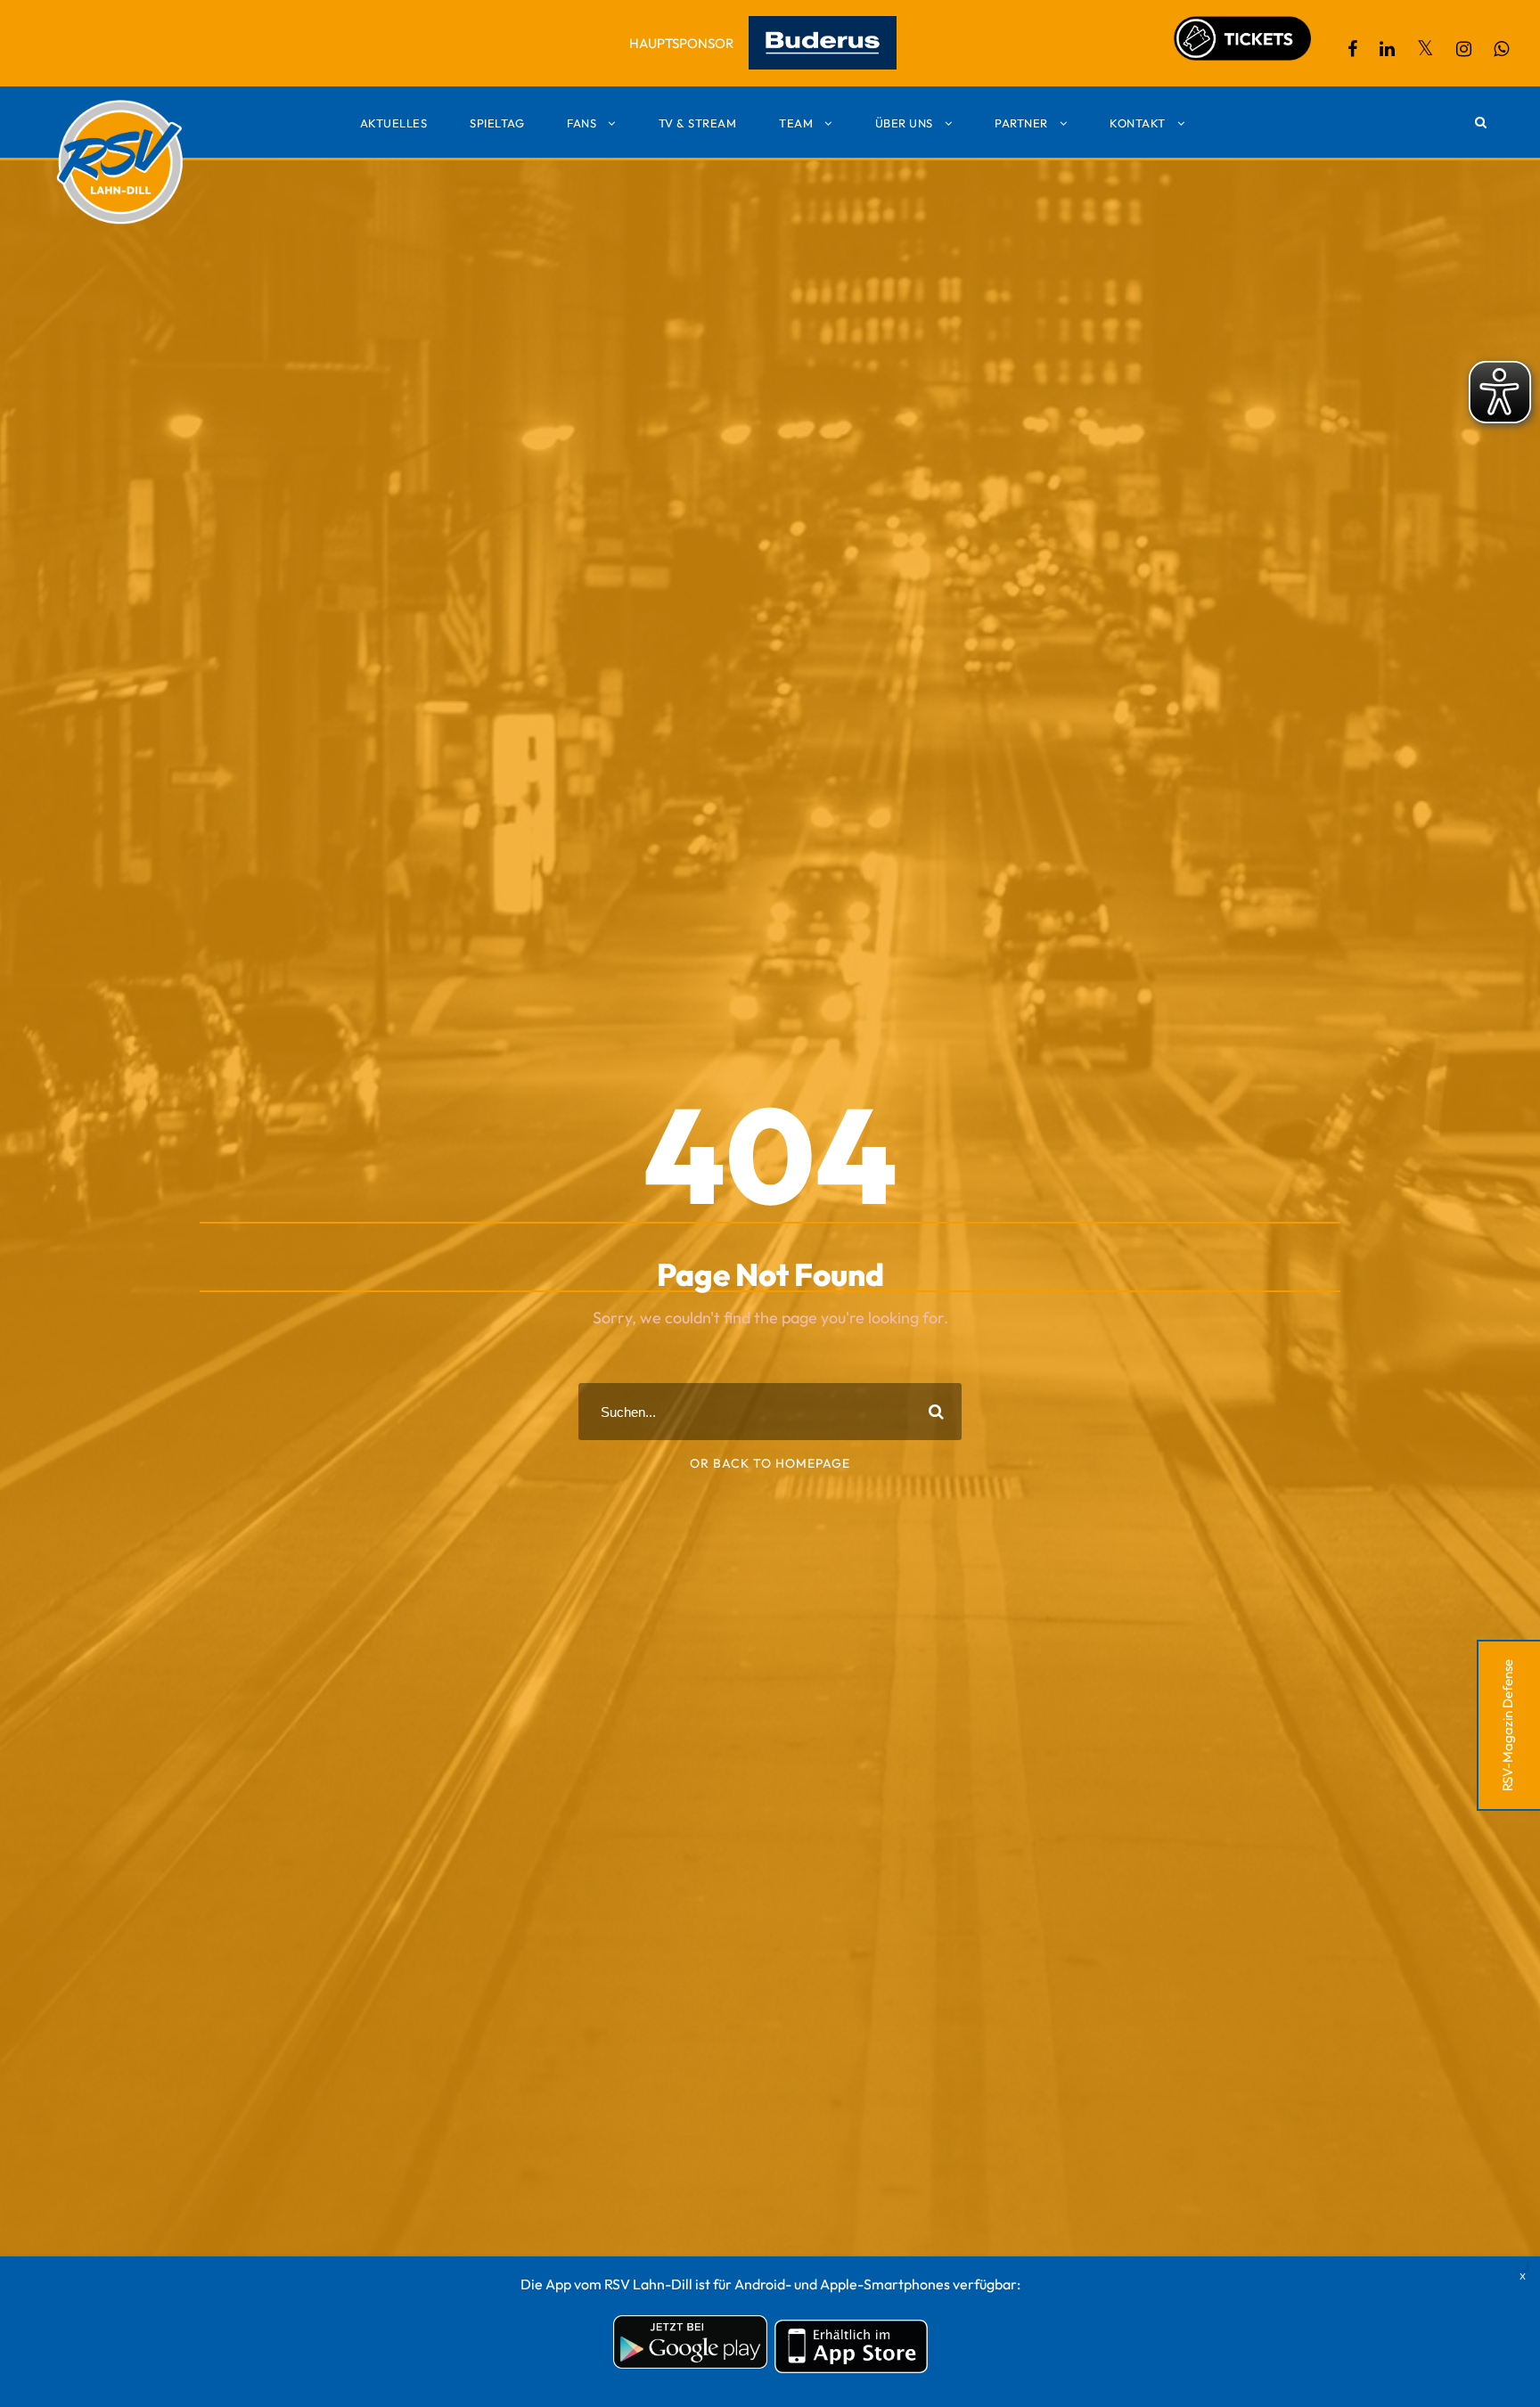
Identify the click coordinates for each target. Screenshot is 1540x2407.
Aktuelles (394, 123)
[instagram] (1464, 49)
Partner (1021, 123)
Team (796, 123)
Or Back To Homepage (770, 1463)
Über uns (904, 123)
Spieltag (497, 123)
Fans (582, 123)
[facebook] (1352, 49)
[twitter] (1425, 49)
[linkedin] (1387, 49)
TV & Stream (698, 123)
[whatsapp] (1501, 49)
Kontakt (1138, 123)
